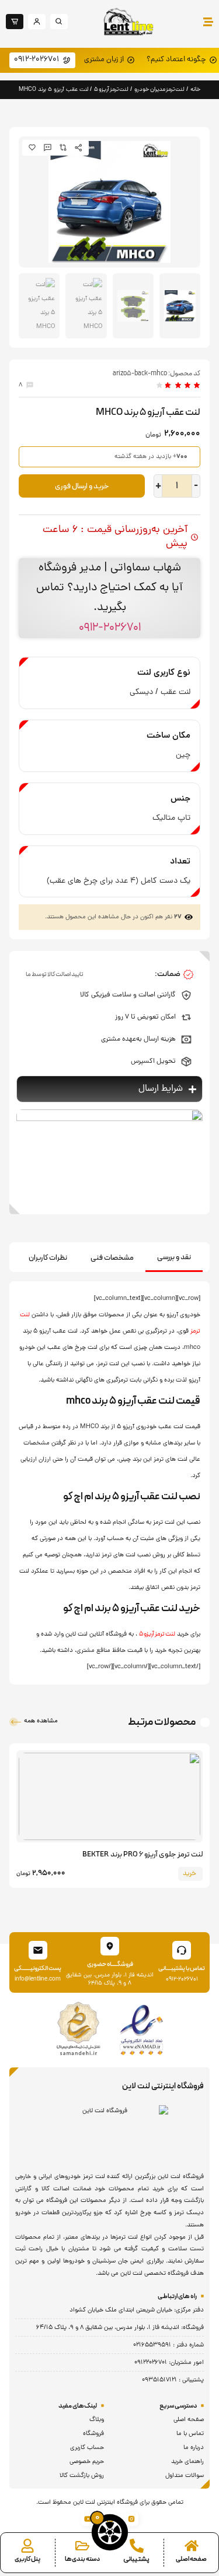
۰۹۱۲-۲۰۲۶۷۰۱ (110, 628)
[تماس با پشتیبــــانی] (182, 1950)
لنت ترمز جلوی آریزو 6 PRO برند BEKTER (142, 1855)
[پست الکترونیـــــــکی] (38, 1950)
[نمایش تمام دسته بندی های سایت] (82, 2546)
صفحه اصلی (191, 2559)
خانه (196, 89)
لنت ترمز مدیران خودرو (159, 89)
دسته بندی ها (82, 2559)
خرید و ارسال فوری (82, 487)
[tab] (174, 1258)
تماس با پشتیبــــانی (182, 1969)
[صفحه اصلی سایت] (192, 2546)
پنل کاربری (27, 2559)
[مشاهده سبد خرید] (110, 2532)
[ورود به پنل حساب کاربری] (27, 2546)
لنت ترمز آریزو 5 (111, 89)
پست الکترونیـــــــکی (38, 1969)
